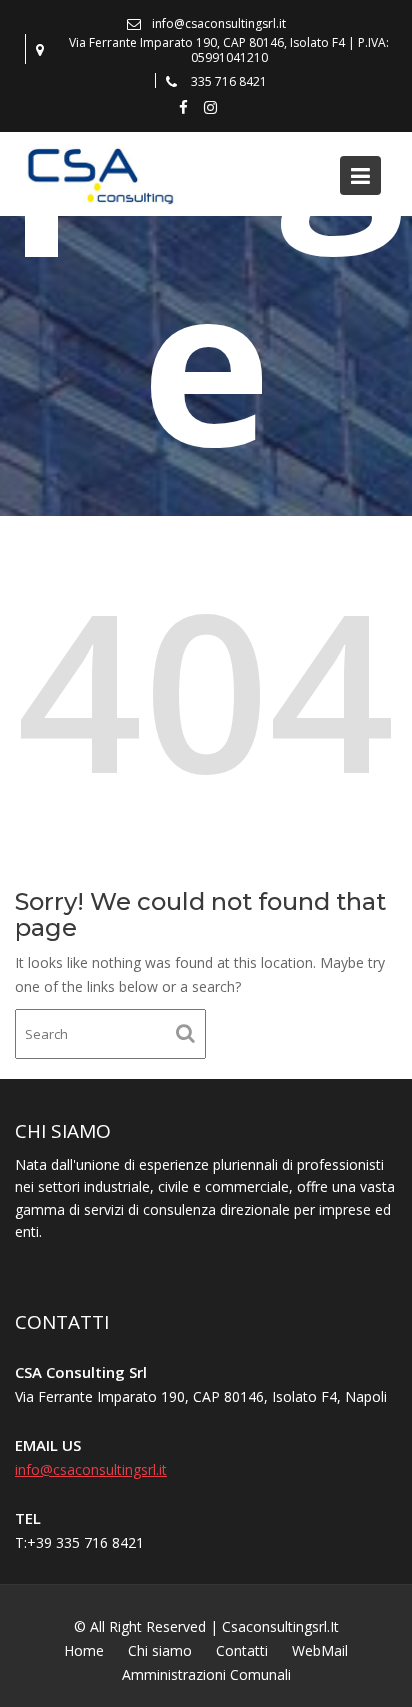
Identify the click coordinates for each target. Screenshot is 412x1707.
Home (84, 1650)
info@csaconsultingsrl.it (91, 1468)
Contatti (242, 1650)
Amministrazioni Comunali (206, 1674)
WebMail (320, 1650)
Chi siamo (160, 1650)
